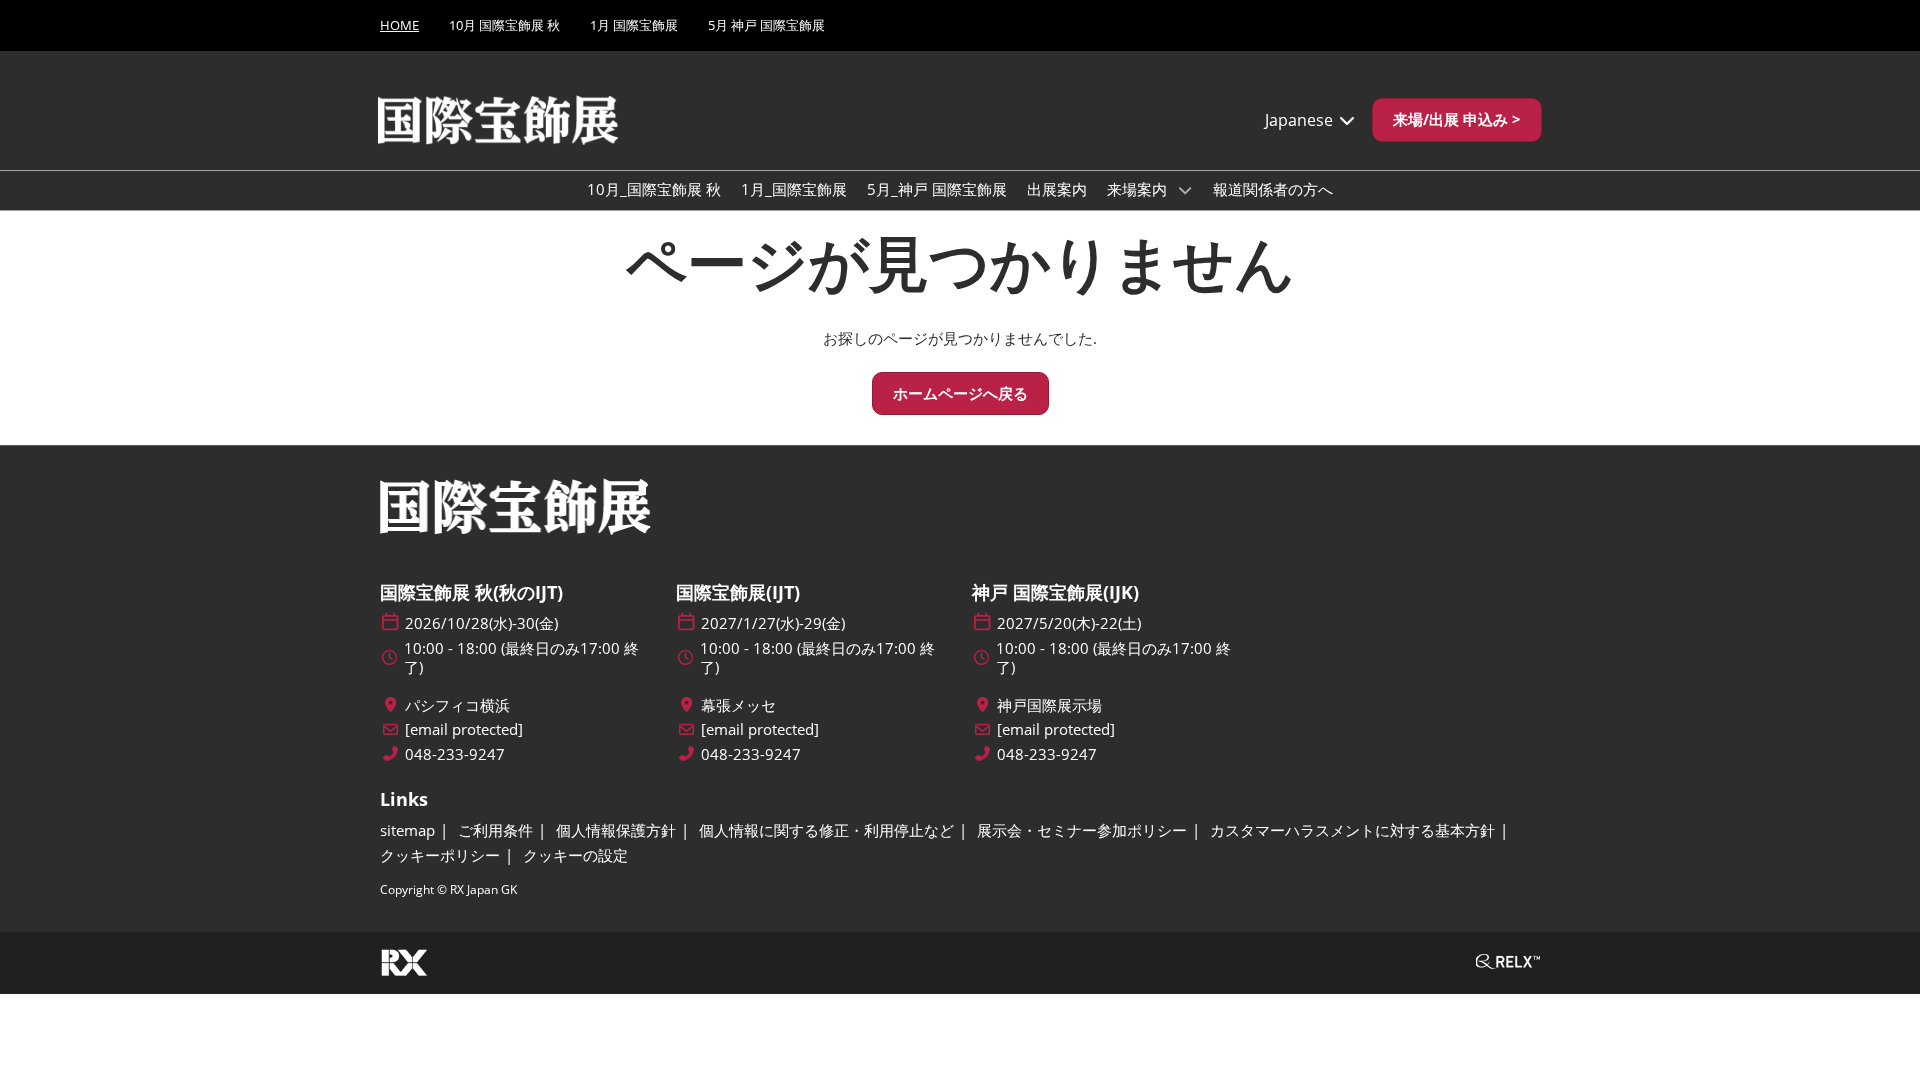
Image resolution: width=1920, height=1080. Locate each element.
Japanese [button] (1301, 120)
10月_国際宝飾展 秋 (654, 189)
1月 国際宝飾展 (634, 25)
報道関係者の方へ (1273, 189)
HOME (399, 25)
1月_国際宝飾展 (794, 189)
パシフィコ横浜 (457, 705)
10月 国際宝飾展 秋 (504, 25)
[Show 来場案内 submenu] (1185, 190)
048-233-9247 (455, 754)
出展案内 (1057, 189)
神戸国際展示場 (1049, 705)
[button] (1457, 120)
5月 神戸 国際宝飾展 (766, 25)
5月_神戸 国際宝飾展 (937, 189)
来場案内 (1139, 189)
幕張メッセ (738, 705)
